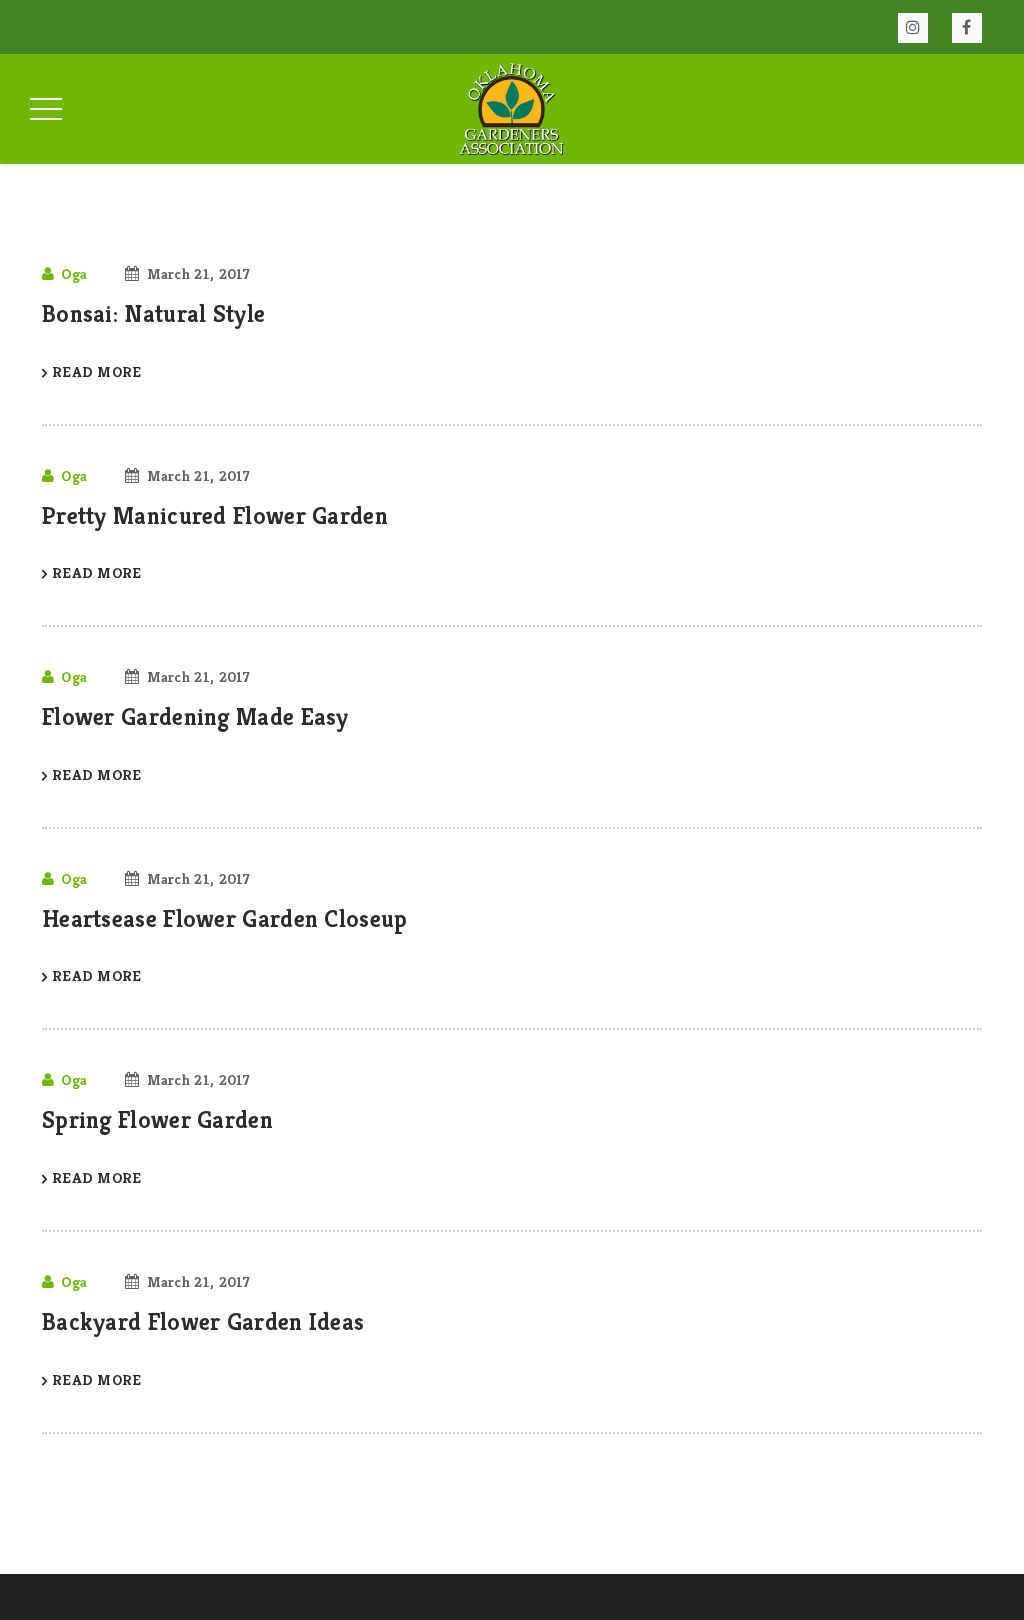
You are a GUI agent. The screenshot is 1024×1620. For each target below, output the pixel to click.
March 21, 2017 (199, 273)
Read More (97, 371)
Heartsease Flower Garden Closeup (225, 919)
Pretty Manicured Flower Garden (215, 516)
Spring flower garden (157, 1120)
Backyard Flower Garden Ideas (203, 1322)
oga (74, 273)
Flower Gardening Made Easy (195, 717)
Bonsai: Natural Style (153, 314)
